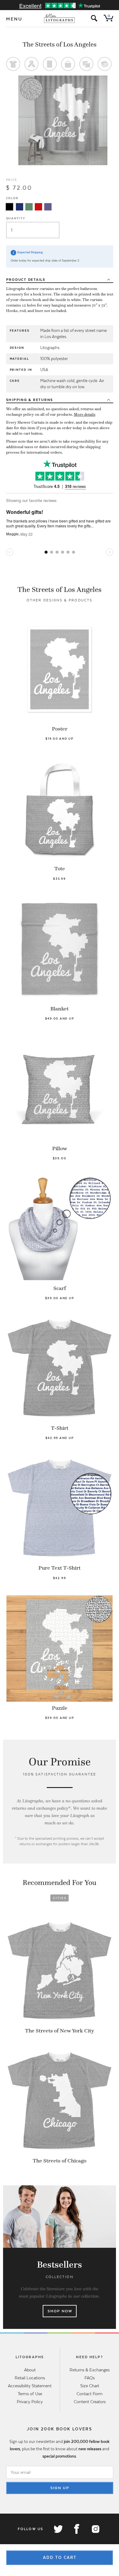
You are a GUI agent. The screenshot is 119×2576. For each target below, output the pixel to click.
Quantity (16, 218)
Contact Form (90, 2394)
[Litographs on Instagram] (95, 2529)
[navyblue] (20, 207)
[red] (38, 207)
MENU (14, 19)
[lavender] (48, 207)
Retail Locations (30, 2378)
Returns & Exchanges (90, 2370)
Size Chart (90, 2386)
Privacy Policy (30, 2402)
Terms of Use (30, 2394)
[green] (29, 207)
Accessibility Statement (30, 2386)
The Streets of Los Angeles (60, 44)
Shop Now (60, 2311)
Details (26, 280)
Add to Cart (60, 2557)
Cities (60, 1898)
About (30, 2370)
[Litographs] (60, 18)
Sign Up (60, 2488)
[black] (9, 207)
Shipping (30, 400)
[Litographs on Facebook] (77, 2529)
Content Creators (90, 2402)
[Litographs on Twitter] (58, 2529)
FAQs (90, 2378)
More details (85, 414)
